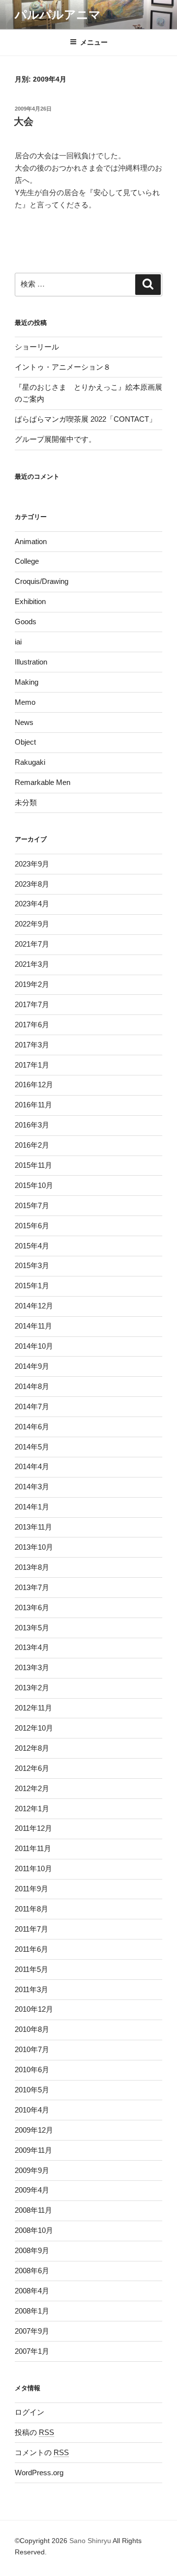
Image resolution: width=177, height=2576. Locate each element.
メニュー (94, 42)
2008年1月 (32, 2311)
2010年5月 (32, 2090)
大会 (24, 121)
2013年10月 (34, 1547)
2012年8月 (32, 1748)
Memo (25, 702)
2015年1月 (32, 1286)
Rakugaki (30, 762)
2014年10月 (34, 1346)
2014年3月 (32, 1487)
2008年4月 (32, 2291)
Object (25, 742)
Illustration (31, 662)
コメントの (42, 2452)
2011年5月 (31, 1969)
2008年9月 (32, 2250)
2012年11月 (33, 1708)
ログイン (29, 2412)
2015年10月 (34, 1185)
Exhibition (30, 601)
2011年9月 (31, 1889)
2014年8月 (32, 1386)
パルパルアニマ (58, 14)
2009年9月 (32, 2170)
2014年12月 (34, 1306)
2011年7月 (31, 1929)
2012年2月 (32, 1788)
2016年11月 (33, 1105)
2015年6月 (32, 1226)
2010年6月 (32, 2069)
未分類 (26, 802)
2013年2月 (32, 1688)
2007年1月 (32, 2351)
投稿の (34, 2432)
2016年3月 (32, 1125)
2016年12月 (34, 1085)
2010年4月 (32, 2110)
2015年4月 (32, 1246)
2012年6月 (32, 1768)
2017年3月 (32, 1045)
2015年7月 (32, 1205)
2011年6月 (31, 1949)
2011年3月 (31, 1989)
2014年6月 (32, 1427)
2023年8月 (32, 884)
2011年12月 (33, 1828)
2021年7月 (32, 944)
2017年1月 (32, 1065)
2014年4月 (32, 1466)
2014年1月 (32, 1507)
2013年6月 (32, 1607)
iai (18, 642)
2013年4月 (32, 1647)
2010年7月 (32, 2049)
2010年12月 (34, 2009)
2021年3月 (32, 964)
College (27, 561)
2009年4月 (32, 2190)
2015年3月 (32, 1265)
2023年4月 (32, 904)
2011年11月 (33, 1848)
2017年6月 (32, 1025)
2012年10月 (34, 1728)
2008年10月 (34, 2230)
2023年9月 (32, 864)
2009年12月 (34, 2130)
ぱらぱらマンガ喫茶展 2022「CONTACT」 (86, 419)
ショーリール (37, 347)
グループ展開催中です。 (55, 439)
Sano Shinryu (90, 2541)
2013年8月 (32, 1567)
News (24, 722)
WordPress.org (39, 2473)
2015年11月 (33, 1165)
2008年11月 (33, 2210)
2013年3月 (32, 1667)
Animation (31, 541)
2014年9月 (32, 1366)
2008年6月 (32, 2271)
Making (27, 682)
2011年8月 (31, 1909)
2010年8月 (32, 2029)
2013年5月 (32, 1628)
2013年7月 (32, 1587)
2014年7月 (32, 1406)
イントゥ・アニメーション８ (63, 367)
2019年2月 (32, 984)
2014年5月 (32, 1447)
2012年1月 (32, 1809)
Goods (26, 622)
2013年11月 (33, 1527)
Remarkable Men (43, 782)
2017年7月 (32, 1004)
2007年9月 (32, 2331)
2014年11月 (33, 1326)
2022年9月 (32, 924)
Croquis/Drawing (42, 581)
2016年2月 (32, 1145)
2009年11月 (33, 2150)
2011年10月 (33, 1868)
